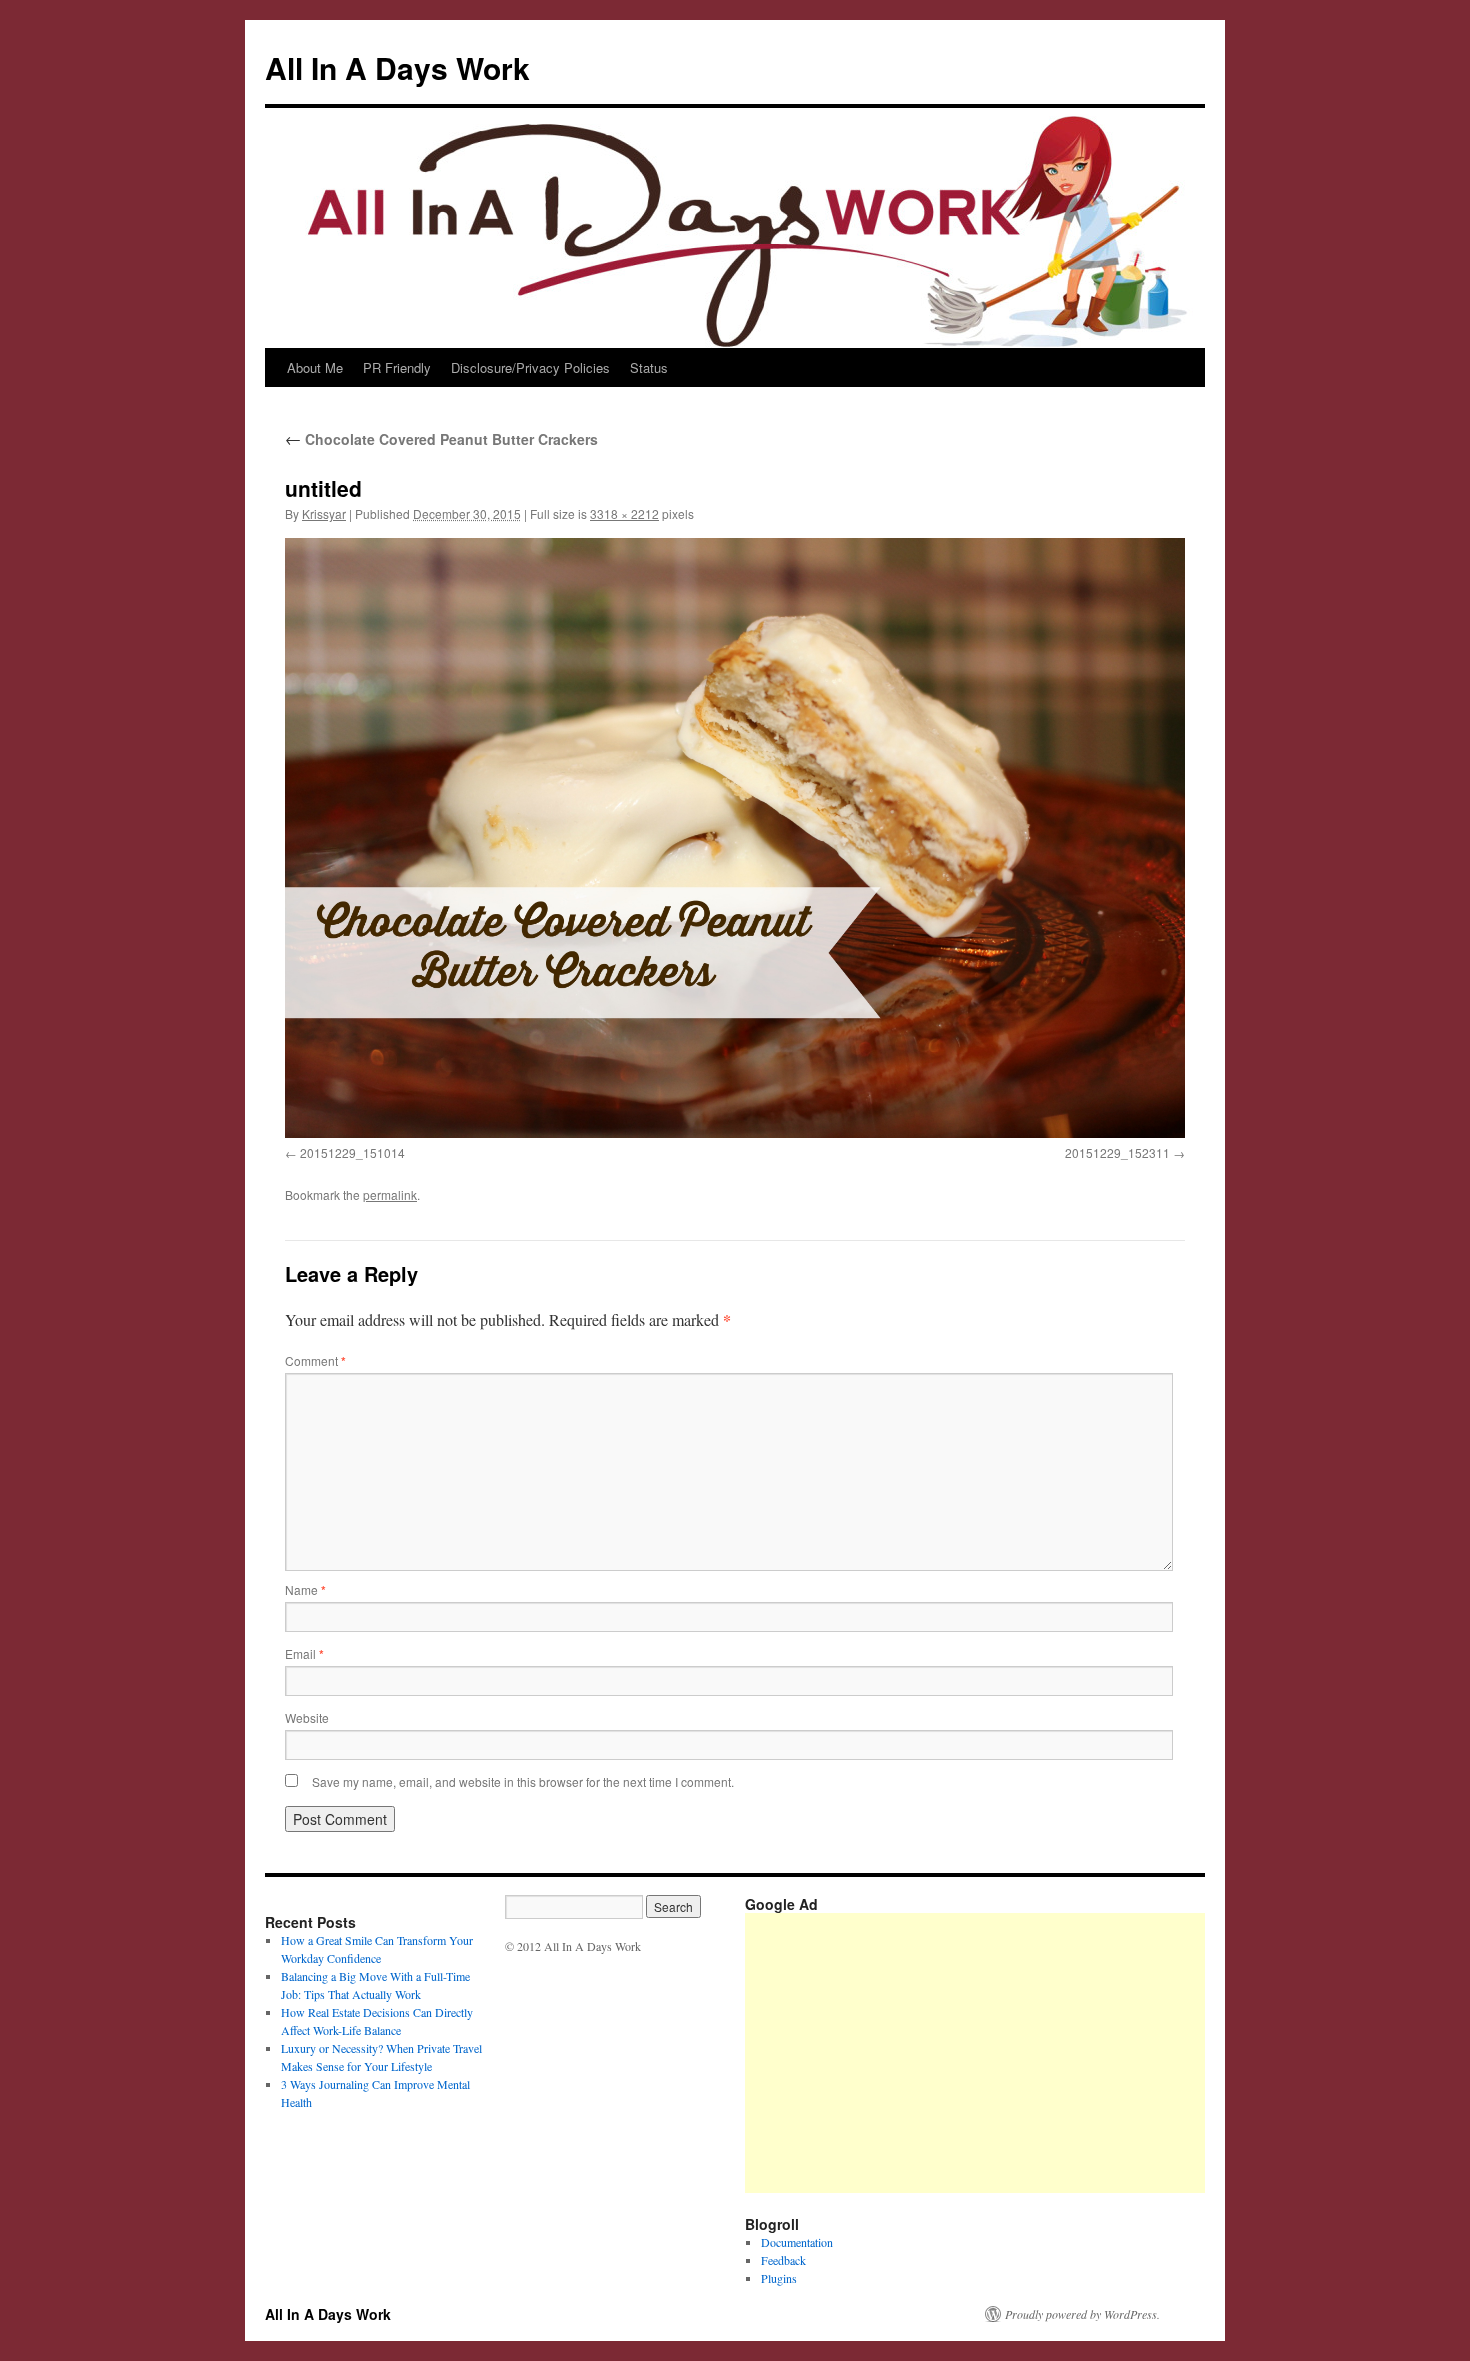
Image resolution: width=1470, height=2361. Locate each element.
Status (649, 367)
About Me (315, 367)
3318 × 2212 (624, 513)
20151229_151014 (352, 1152)
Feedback (783, 2260)
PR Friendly (397, 367)
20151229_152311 (1117, 1152)
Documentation (797, 2242)
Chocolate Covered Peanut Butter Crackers (441, 439)
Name (305, 1589)
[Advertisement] (1107, 2053)
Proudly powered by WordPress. (1082, 2314)
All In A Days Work (397, 67)
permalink (390, 1194)
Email (304, 1653)
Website (307, 1717)
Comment (315, 1360)
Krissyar (324, 513)
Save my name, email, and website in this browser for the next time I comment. (523, 1781)
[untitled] (735, 838)
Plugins (779, 2278)
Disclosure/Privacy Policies (530, 367)
